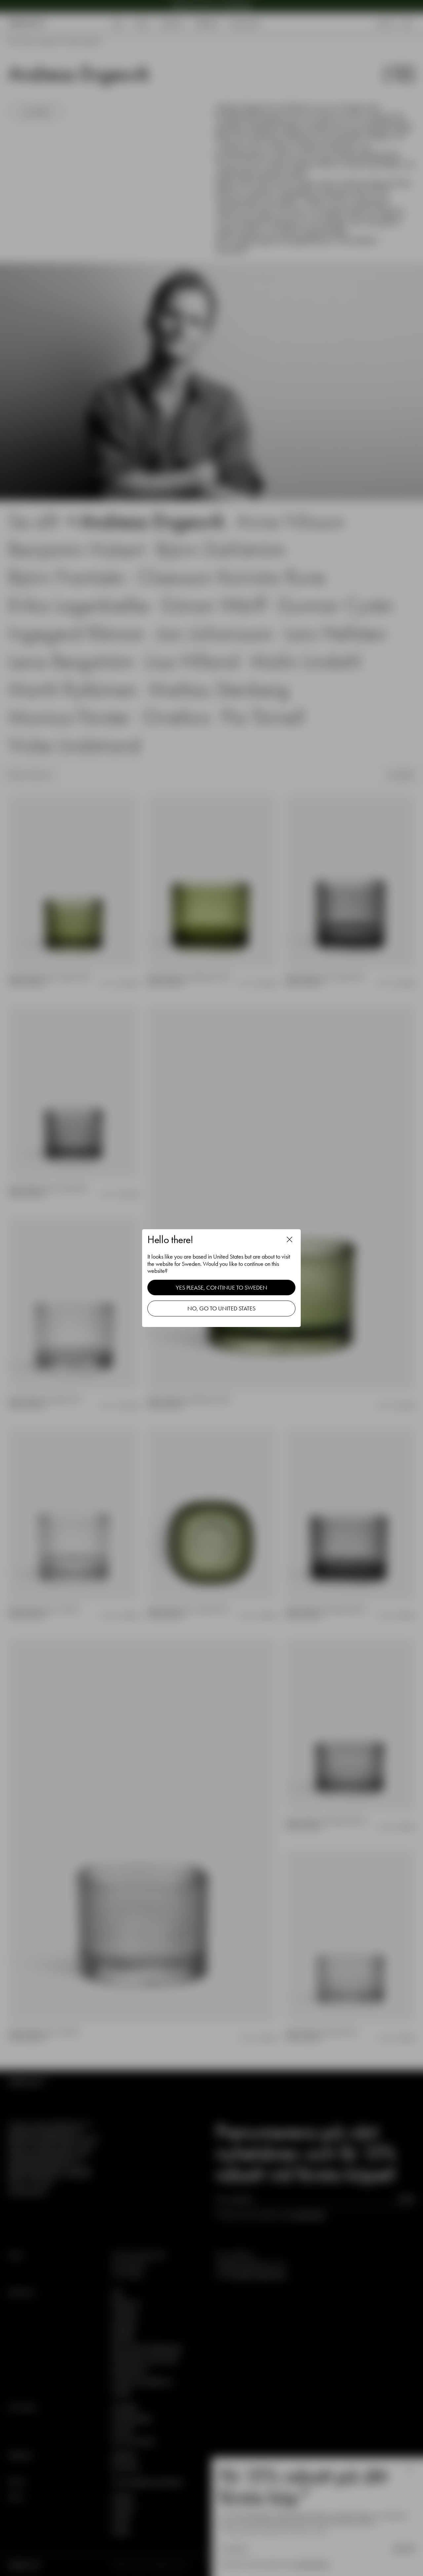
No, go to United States (221, 1308)
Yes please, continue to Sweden (222, 1288)
